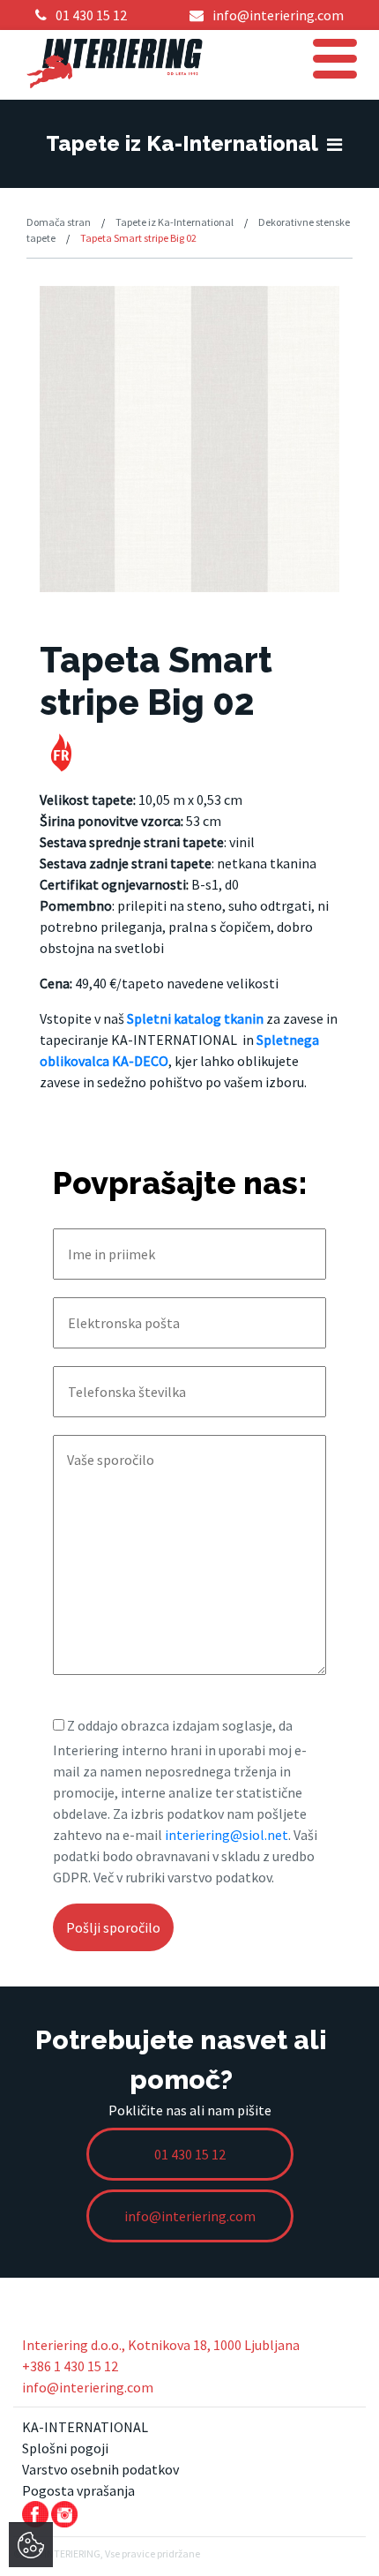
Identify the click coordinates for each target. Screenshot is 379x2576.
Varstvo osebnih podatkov (100, 2469)
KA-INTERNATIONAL (85, 2427)
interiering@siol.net (227, 1835)
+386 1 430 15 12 (70, 2366)
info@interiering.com (88, 2387)
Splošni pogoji (65, 2448)
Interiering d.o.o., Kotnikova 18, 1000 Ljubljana (161, 2345)
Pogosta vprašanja (78, 2490)
